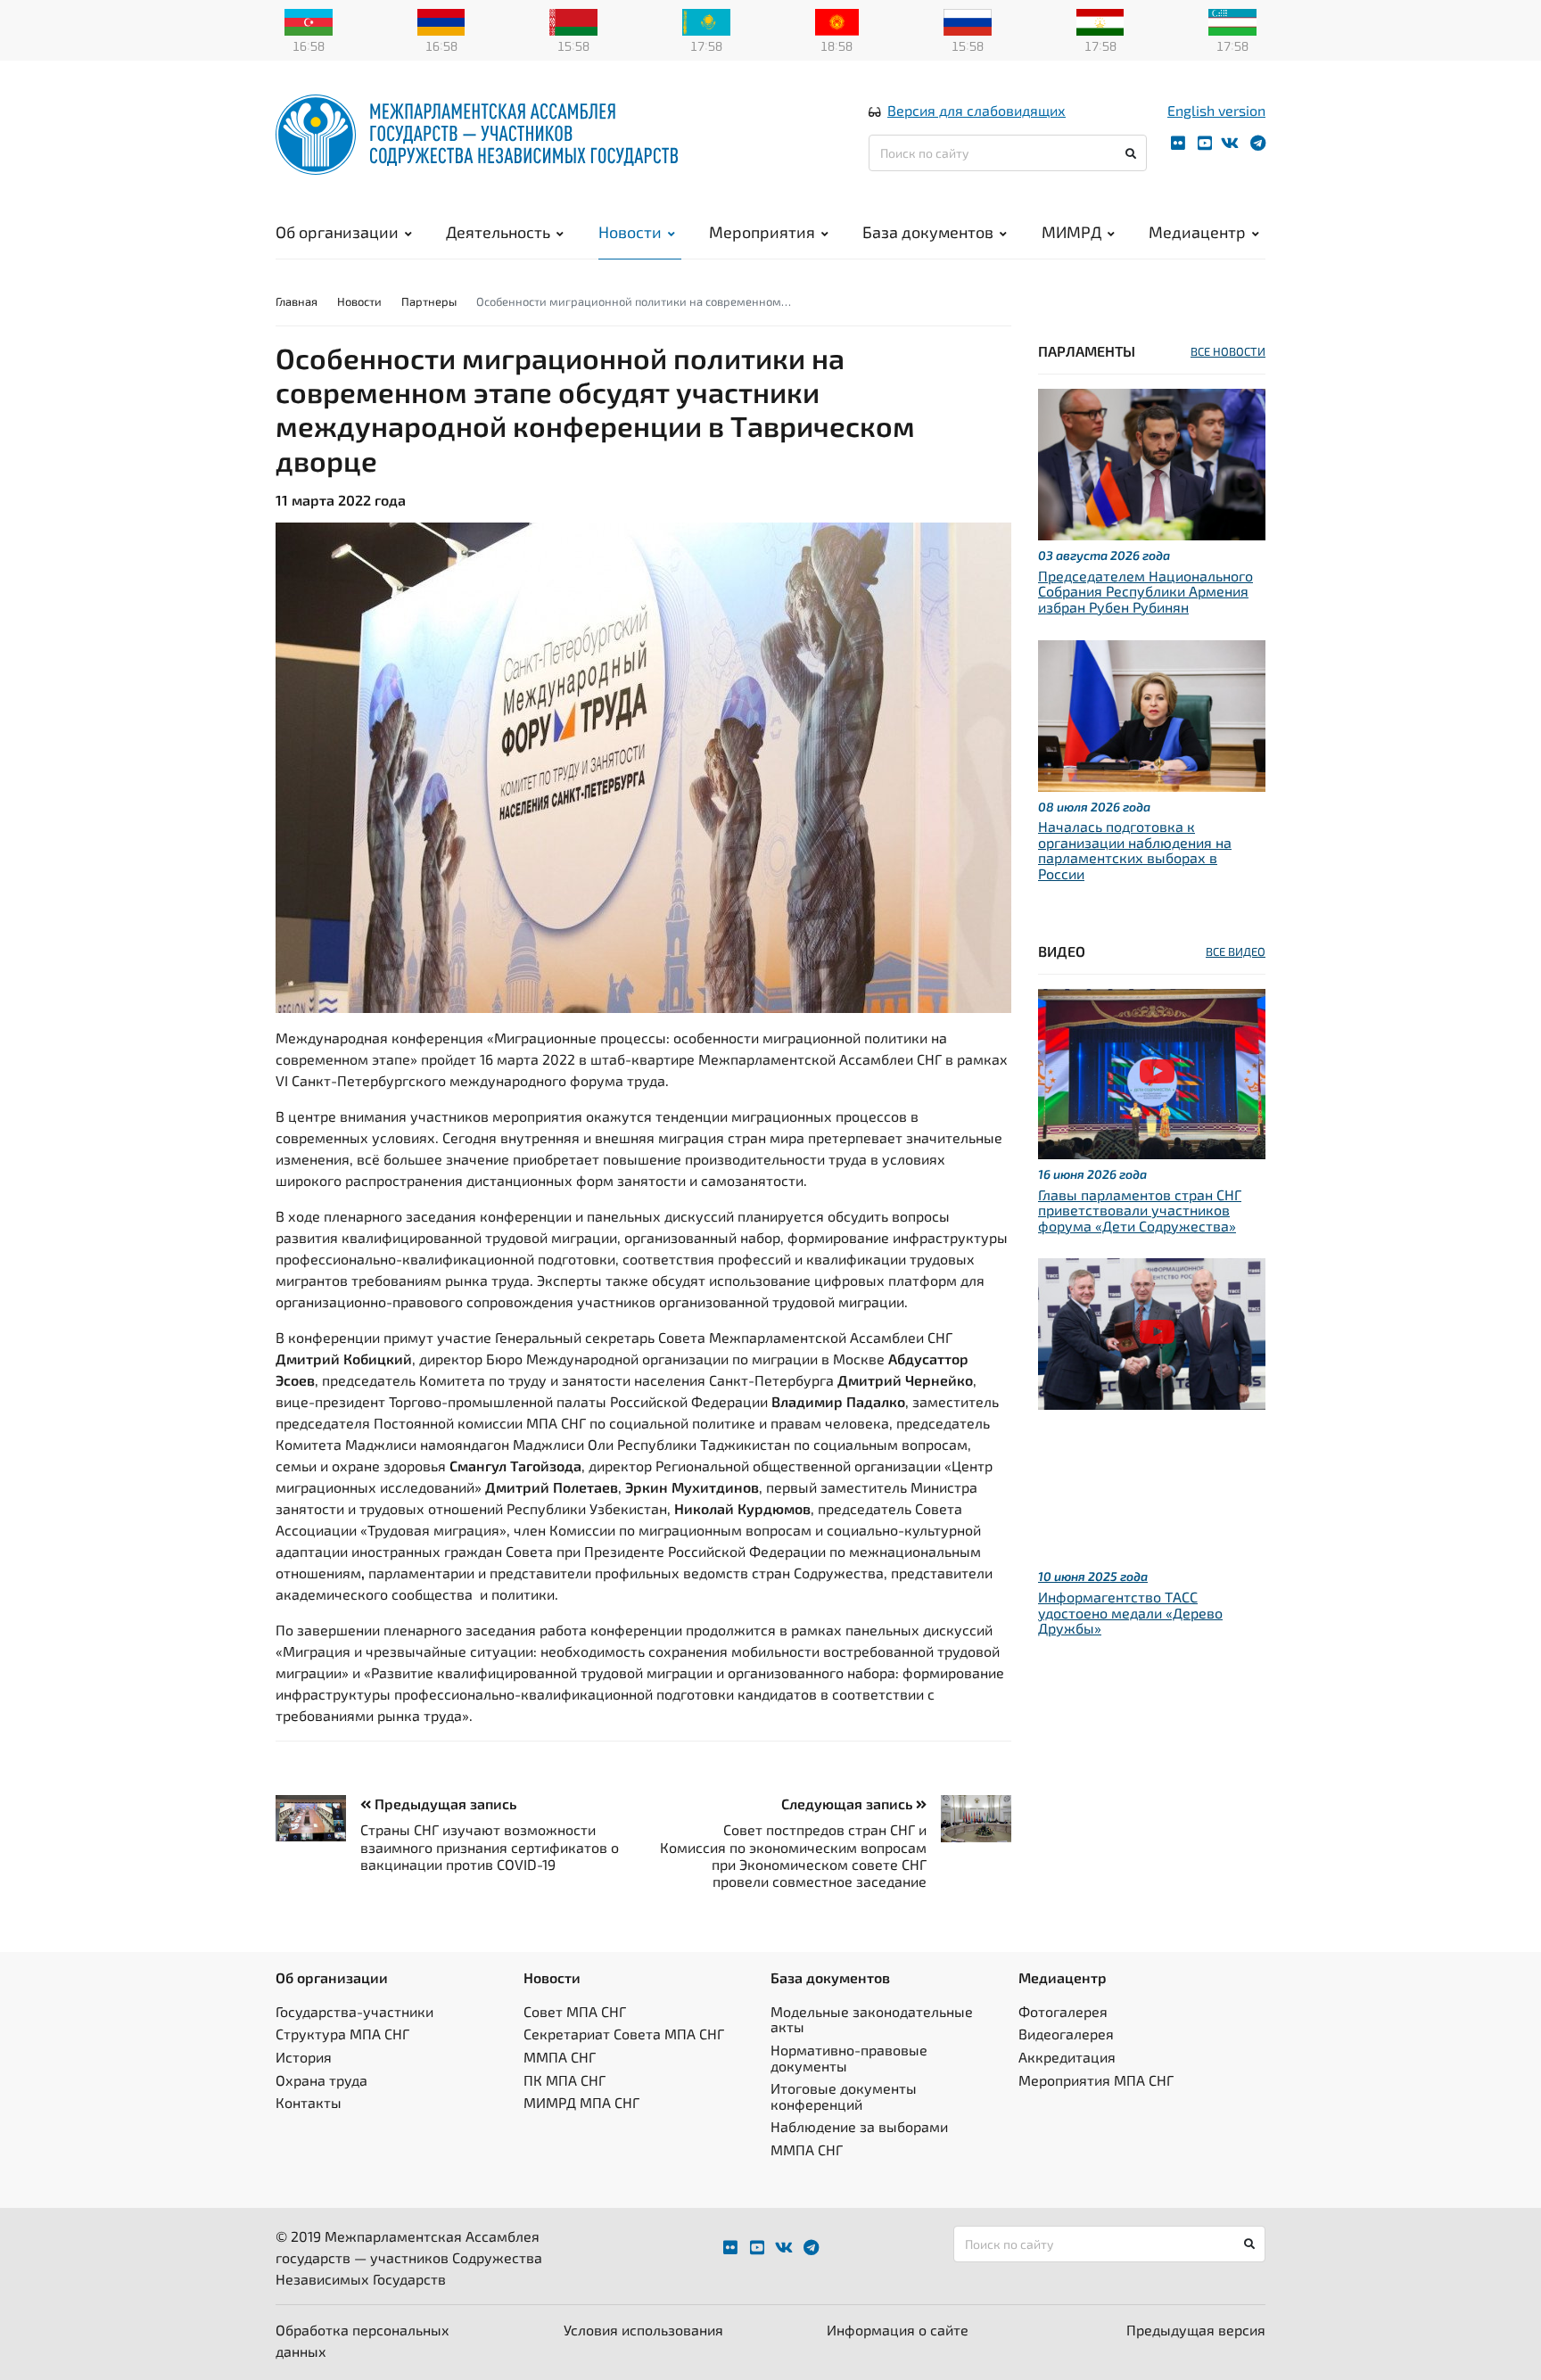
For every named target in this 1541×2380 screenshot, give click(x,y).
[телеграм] (1258, 143)
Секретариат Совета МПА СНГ (624, 2034)
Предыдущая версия (1196, 2330)
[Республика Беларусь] (573, 21)
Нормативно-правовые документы (849, 2058)
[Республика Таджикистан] (1100, 21)
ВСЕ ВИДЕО (1236, 951)
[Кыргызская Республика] (837, 21)
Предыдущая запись (444, 1804)
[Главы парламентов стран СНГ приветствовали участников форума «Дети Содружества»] (1152, 1071)
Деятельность (498, 232)
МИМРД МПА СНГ (581, 2102)
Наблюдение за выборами (859, 2126)
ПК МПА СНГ (564, 2080)
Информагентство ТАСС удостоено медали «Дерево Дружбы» (1130, 1612)
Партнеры (429, 301)
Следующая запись (849, 1804)
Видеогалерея (1066, 2034)
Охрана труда (321, 2080)
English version (1216, 110)
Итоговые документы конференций (844, 2096)
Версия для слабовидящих (977, 110)
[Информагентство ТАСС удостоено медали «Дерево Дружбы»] (1152, 1332)
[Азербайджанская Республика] (309, 21)
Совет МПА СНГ (575, 2011)
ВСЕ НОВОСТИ (1228, 351)
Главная (297, 301)
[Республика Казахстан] (706, 21)
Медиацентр (1197, 232)
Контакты (309, 2102)
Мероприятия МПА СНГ (1096, 2080)
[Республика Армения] (441, 21)
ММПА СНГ (560, 2057)
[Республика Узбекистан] (1232, 21)
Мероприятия (762, 232)
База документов (928, 232)
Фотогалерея (1063, 2011)
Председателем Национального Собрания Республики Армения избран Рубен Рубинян (1145, 591)
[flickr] (1178, 143)
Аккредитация (1067, 2057)
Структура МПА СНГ (342, 2034)
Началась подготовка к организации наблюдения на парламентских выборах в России (1135, 850)
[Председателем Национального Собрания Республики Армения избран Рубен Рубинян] (1152, 462)
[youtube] (1205, 143)
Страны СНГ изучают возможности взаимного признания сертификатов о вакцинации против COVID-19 (490, 1846)
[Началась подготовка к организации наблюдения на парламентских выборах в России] (1152, 713)
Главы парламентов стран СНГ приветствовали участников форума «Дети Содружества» (1140, 1210)
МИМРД (1071, 232)
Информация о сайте (898, 2330)
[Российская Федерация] (968, 21)
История (304, 2057)
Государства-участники (354, 2011)
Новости (630, 232)
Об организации (337, 232)
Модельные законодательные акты (872, 2019)
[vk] (1230, 143)
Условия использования (643, 2330)
